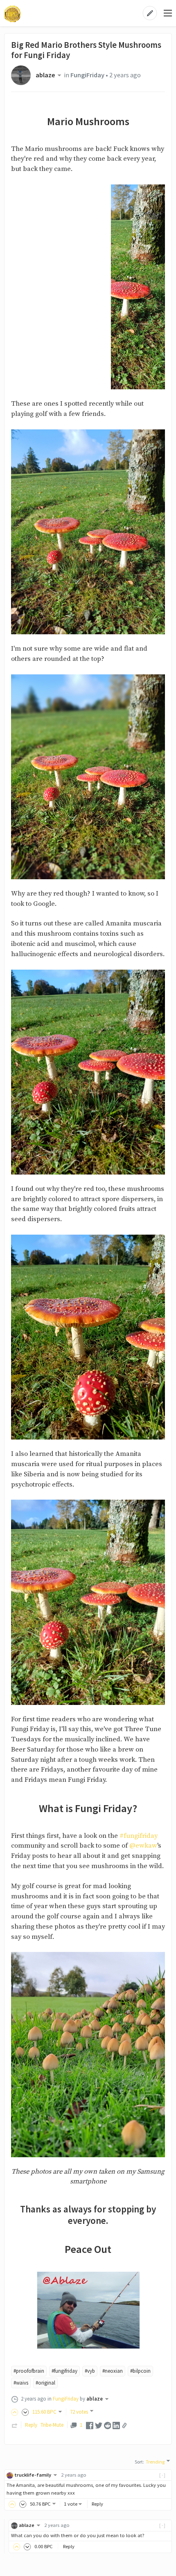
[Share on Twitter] (99, 2425)
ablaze (45, 75)
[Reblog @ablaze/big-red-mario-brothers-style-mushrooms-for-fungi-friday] (15, 2425)
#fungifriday (139, 1836)
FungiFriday (87, 75)
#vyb (90, 2371)
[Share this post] (124, 2426)
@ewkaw (143, 1846)
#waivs (21, 2383)
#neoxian (113, 2371)
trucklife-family (33, 2475)
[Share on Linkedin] (116, 2425)
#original (45, 2383)
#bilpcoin (140, 2371)
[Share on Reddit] (108, 2425)
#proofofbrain (29, 2371)
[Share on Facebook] (90, 2425)
